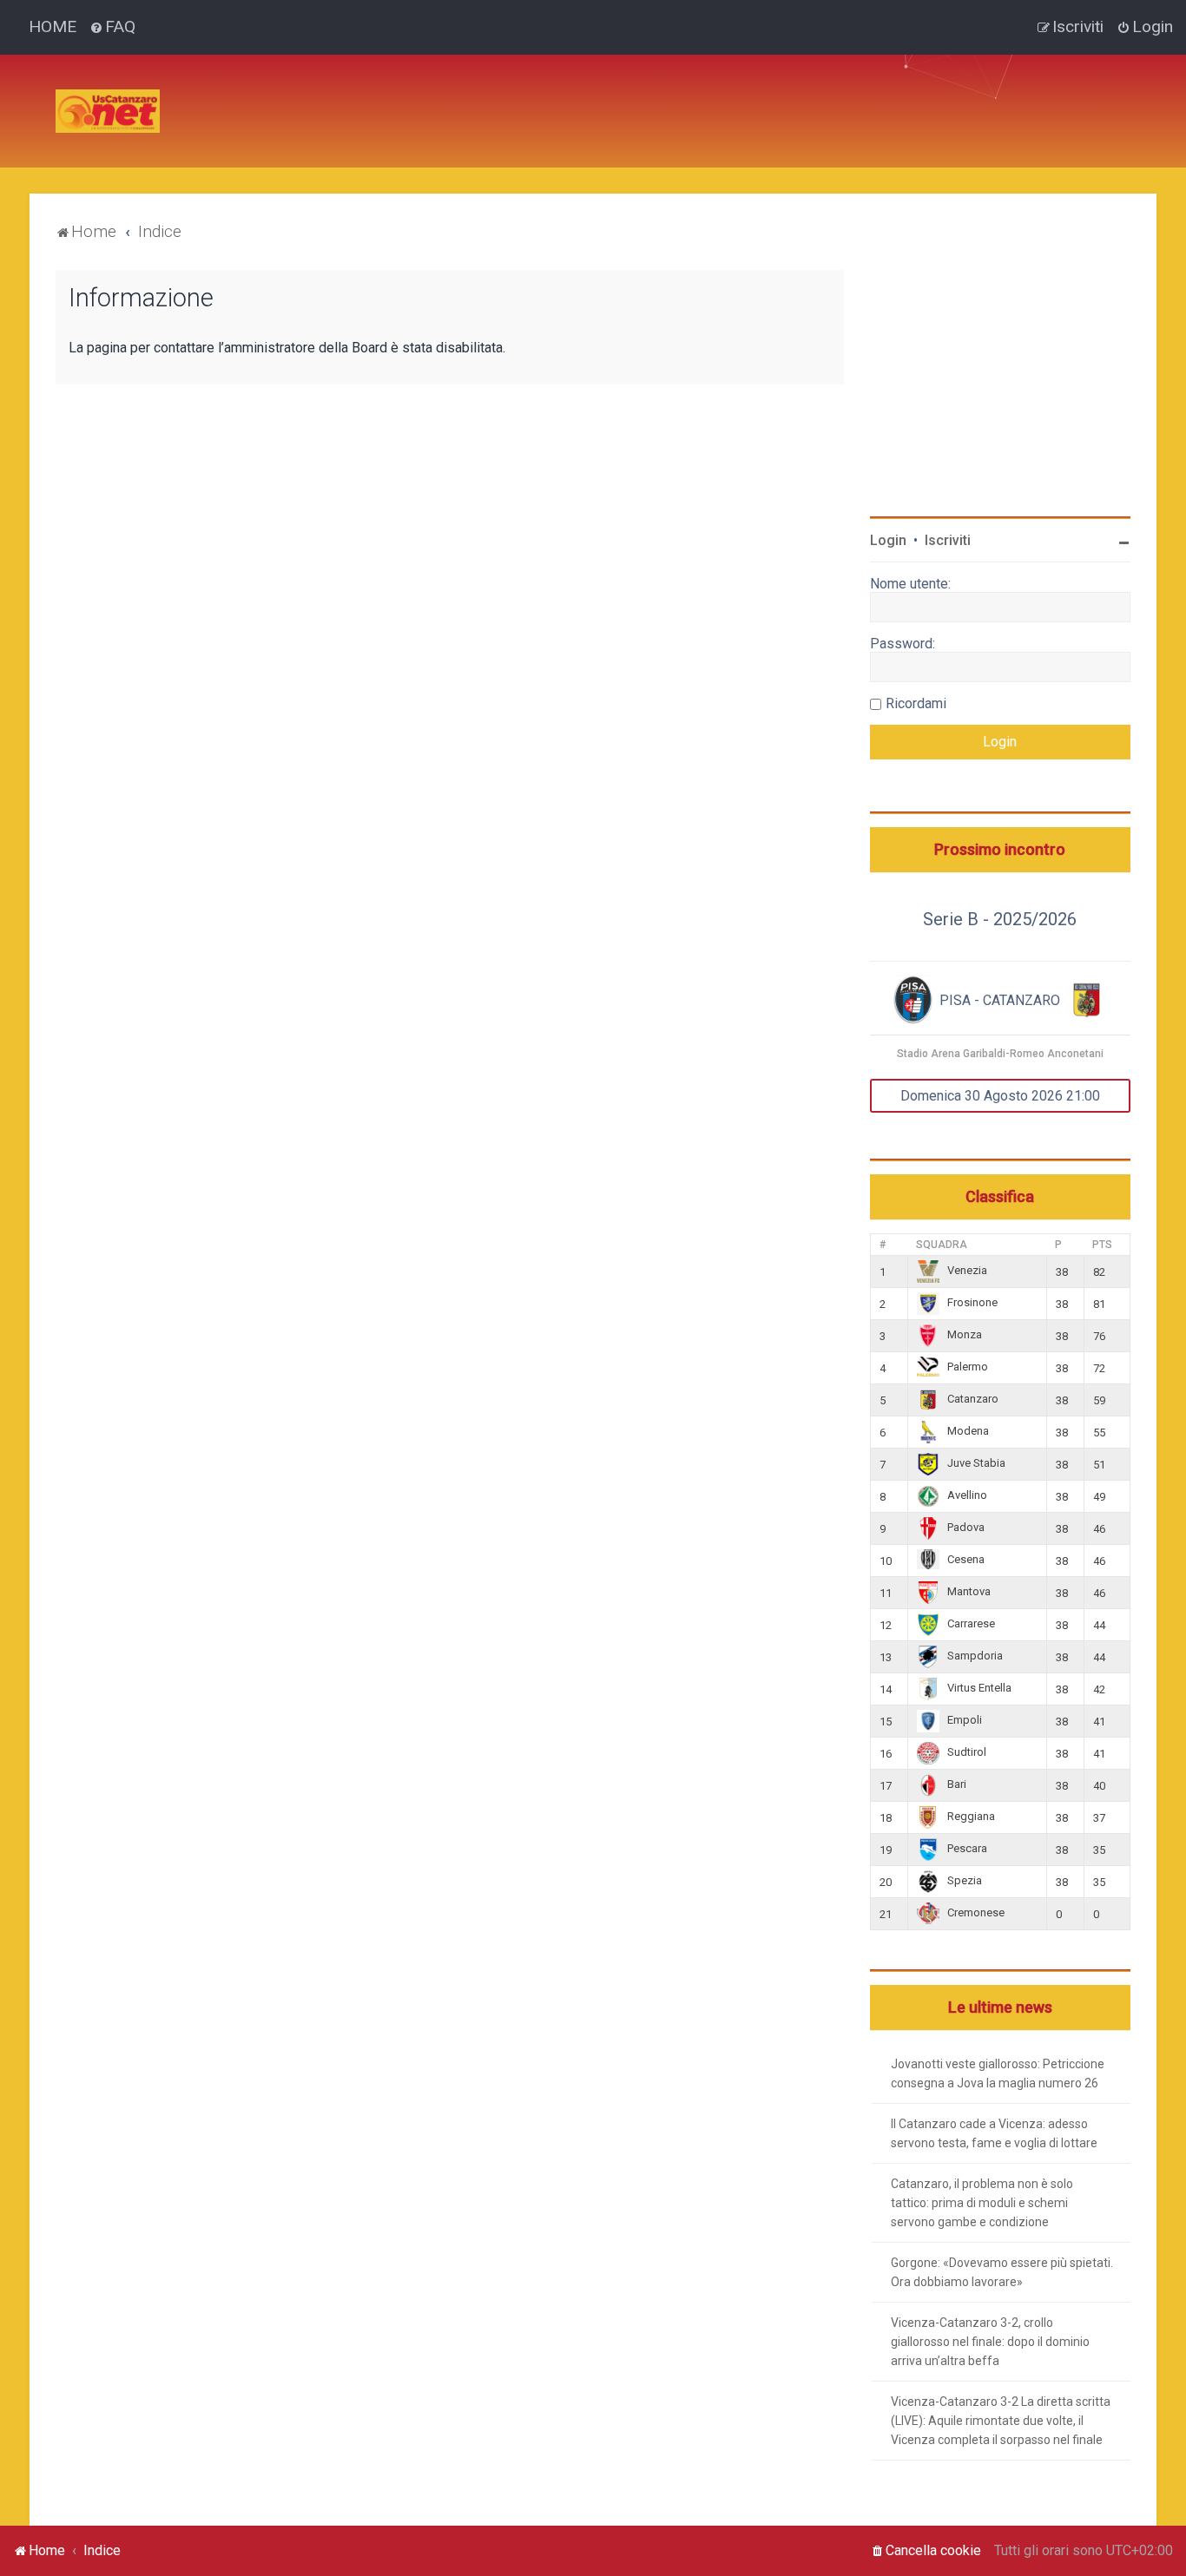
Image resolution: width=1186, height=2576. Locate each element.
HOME (53, 26)
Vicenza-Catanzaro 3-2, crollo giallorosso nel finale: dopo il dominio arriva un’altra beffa (990, 2342)
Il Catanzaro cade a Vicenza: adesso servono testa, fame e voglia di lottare (994, 2133)
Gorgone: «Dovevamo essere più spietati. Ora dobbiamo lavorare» (1002, 2272)
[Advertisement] (490, 94)
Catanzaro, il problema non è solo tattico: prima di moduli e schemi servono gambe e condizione (982, 2203)
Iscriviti (948, 540)
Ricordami (916, 703)
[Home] (108, 111)
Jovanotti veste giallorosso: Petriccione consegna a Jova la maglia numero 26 (998, 2073)
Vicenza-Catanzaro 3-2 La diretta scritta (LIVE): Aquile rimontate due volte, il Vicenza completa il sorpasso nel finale (1001, 2421)
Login (888, 540)
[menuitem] (112, 27)
